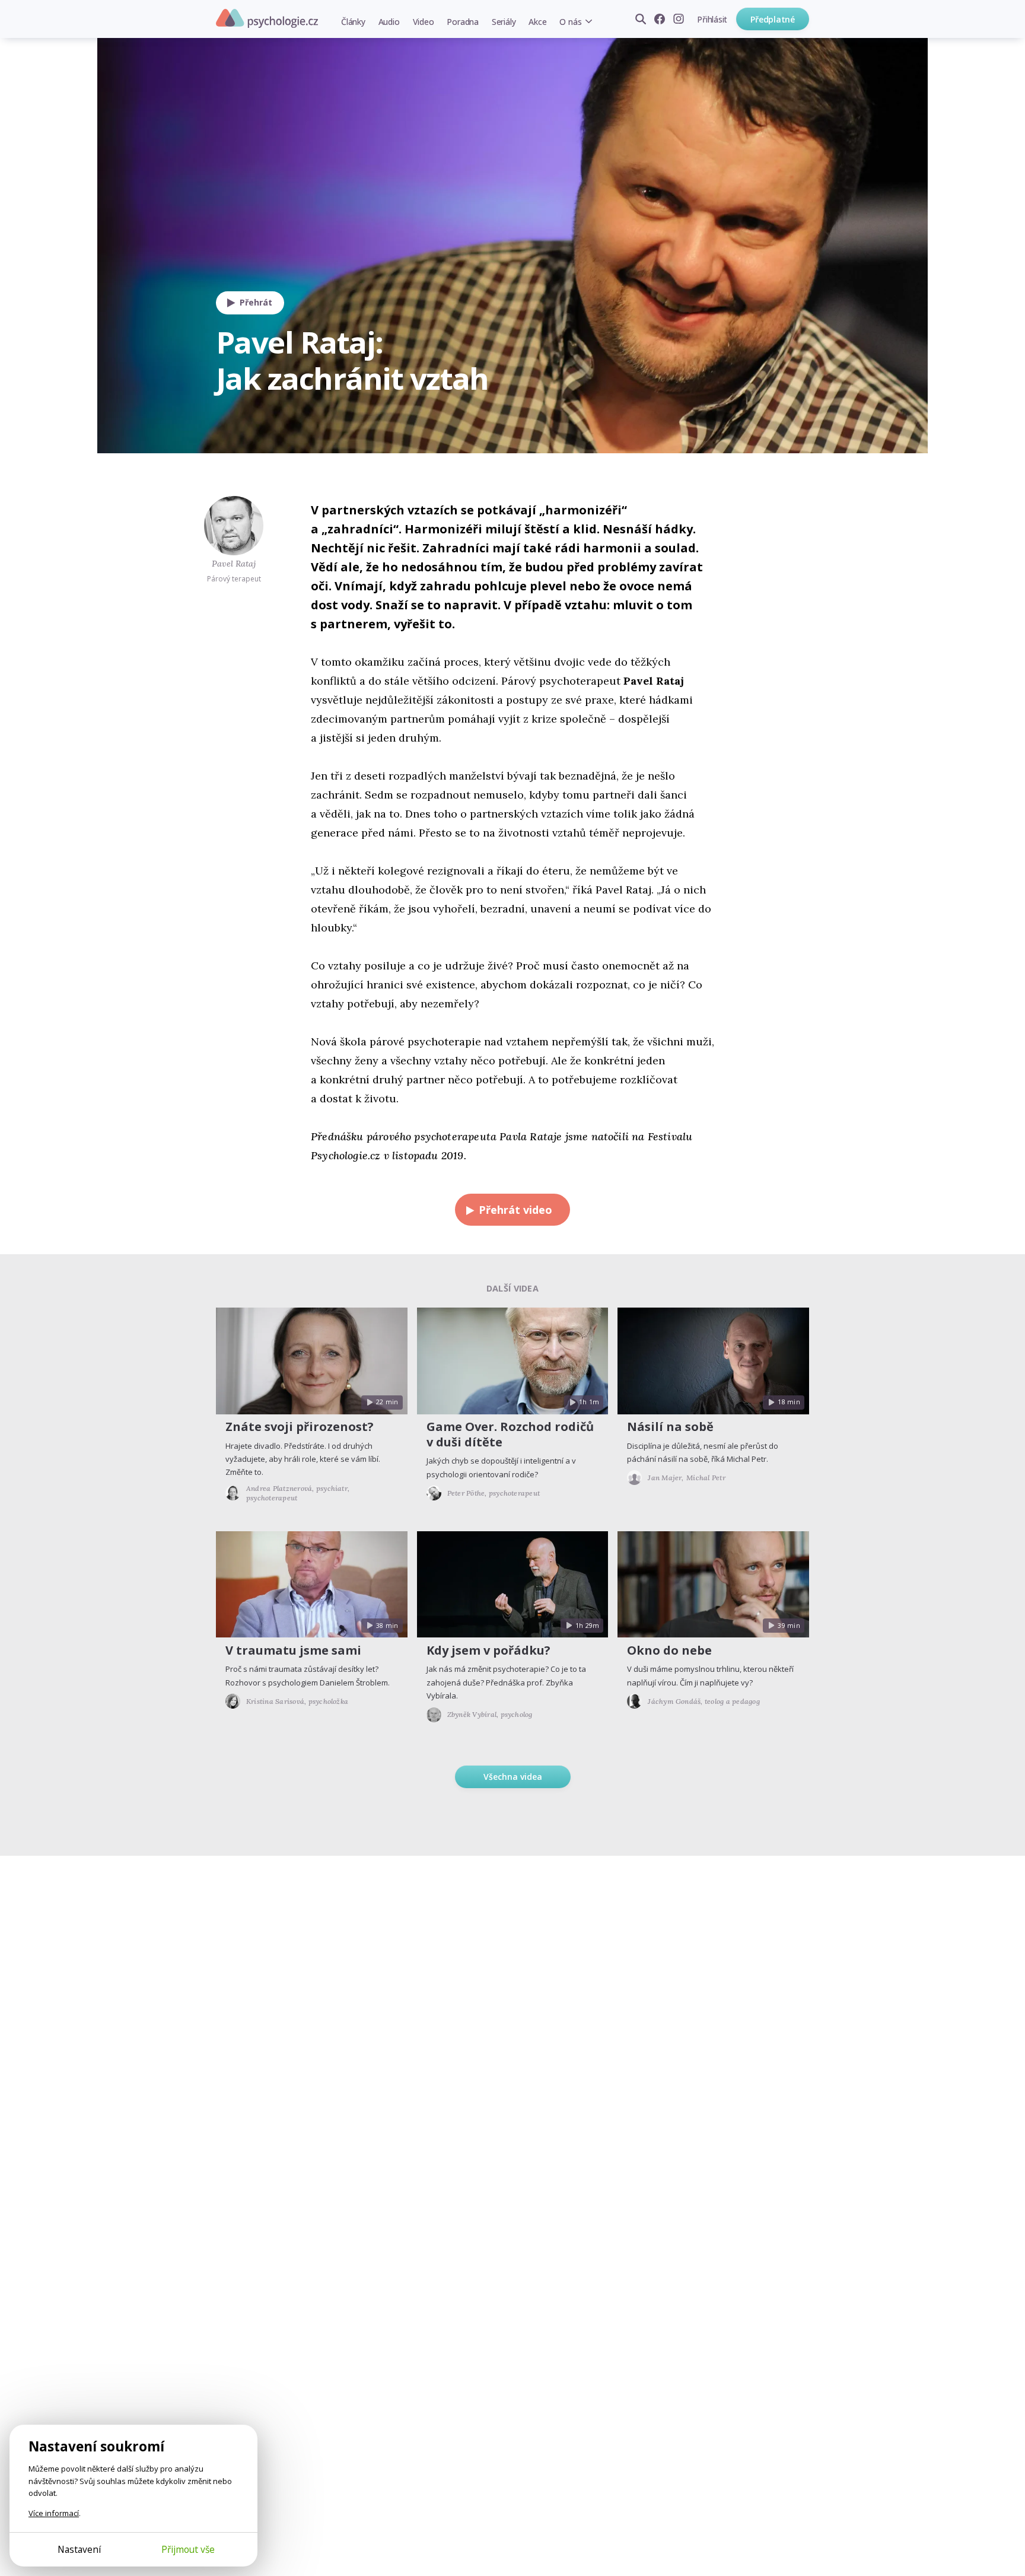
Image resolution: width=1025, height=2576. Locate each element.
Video (424, 22)
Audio (389, 22)
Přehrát (256, 302)
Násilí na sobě (670, 1427)
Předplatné (773, 19)
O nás (570, 22)
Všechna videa (513, 1777)
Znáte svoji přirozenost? (300, 1427)
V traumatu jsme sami (293, 1650)
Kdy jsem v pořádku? (488, 1650)
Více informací (54, 2513)
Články (353, 22)
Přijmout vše (188, 2549)
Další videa (512, 1288)
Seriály (504, 22)
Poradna (462, 22)
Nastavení (79, 2549)
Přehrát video (515, 1210)
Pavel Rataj (234, 564)
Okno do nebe (669, 1650)
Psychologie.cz (267, 18)
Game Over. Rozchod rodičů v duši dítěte (510, 1434)
